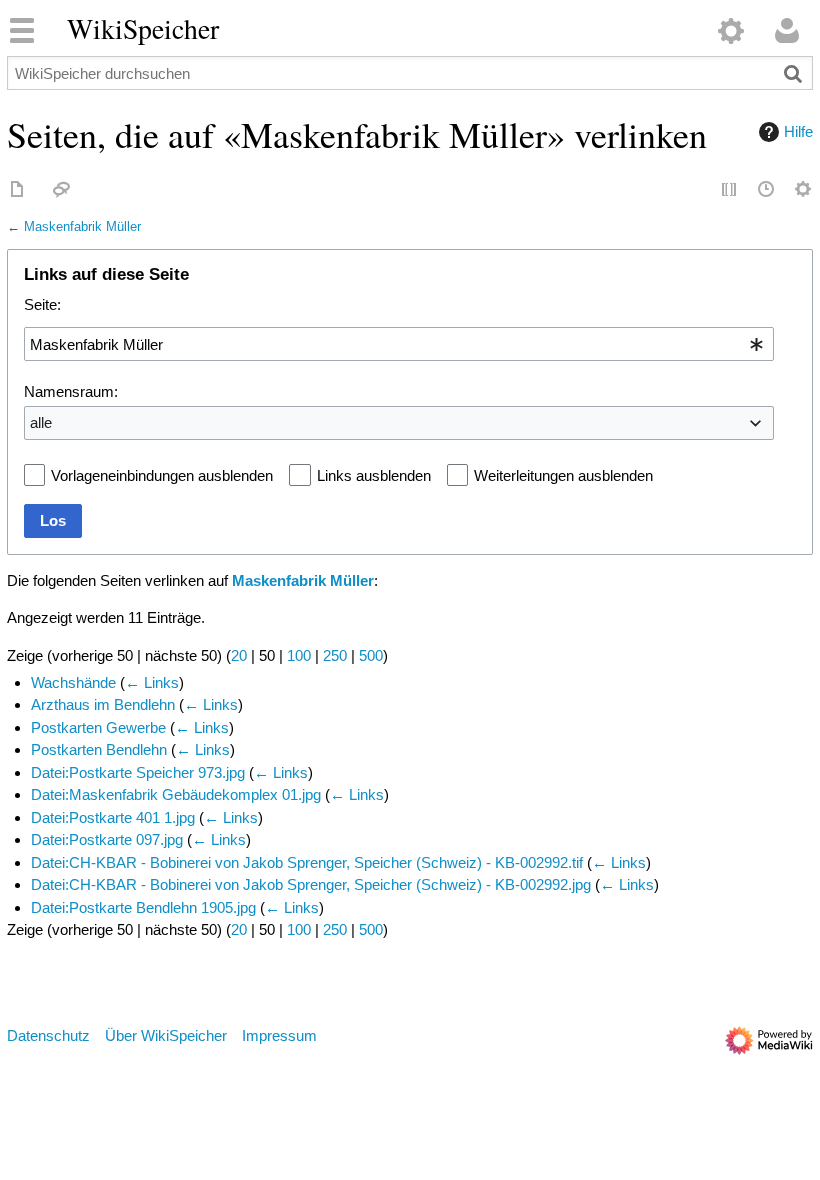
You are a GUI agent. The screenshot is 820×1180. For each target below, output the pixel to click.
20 (239, 655)
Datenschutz (48, 1035)
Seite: (42, 304)
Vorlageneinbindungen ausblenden (162, 475)
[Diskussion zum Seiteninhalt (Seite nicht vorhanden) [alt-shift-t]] (62, 190)
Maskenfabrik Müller (82, 227)
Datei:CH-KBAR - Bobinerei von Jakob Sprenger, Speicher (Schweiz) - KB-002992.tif (307, 862)
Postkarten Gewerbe (98, 727)
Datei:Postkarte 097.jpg (107, 839)
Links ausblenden (374, 475)
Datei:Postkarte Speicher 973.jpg (138, 772)
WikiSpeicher (143, 29)
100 (299, 655)
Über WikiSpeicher (166, 1035)
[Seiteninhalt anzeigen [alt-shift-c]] (18, 190)
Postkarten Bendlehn (99, 749)
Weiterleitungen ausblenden (563, 475)
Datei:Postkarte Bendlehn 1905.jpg (143, 907)
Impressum (279, 1035)
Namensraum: (71, 391)
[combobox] (399, 344)
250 (335, 655)
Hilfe (798, 131)
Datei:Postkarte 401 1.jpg (113, 817)
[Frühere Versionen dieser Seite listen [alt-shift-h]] (767, 190)
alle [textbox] (41, 422)
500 (371, 655)
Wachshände (73, 682)
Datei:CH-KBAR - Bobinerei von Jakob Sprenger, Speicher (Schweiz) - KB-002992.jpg (311, 884)
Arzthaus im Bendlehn (103, 704)
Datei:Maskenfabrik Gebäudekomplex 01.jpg (176, 794)
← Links (152, 682)
